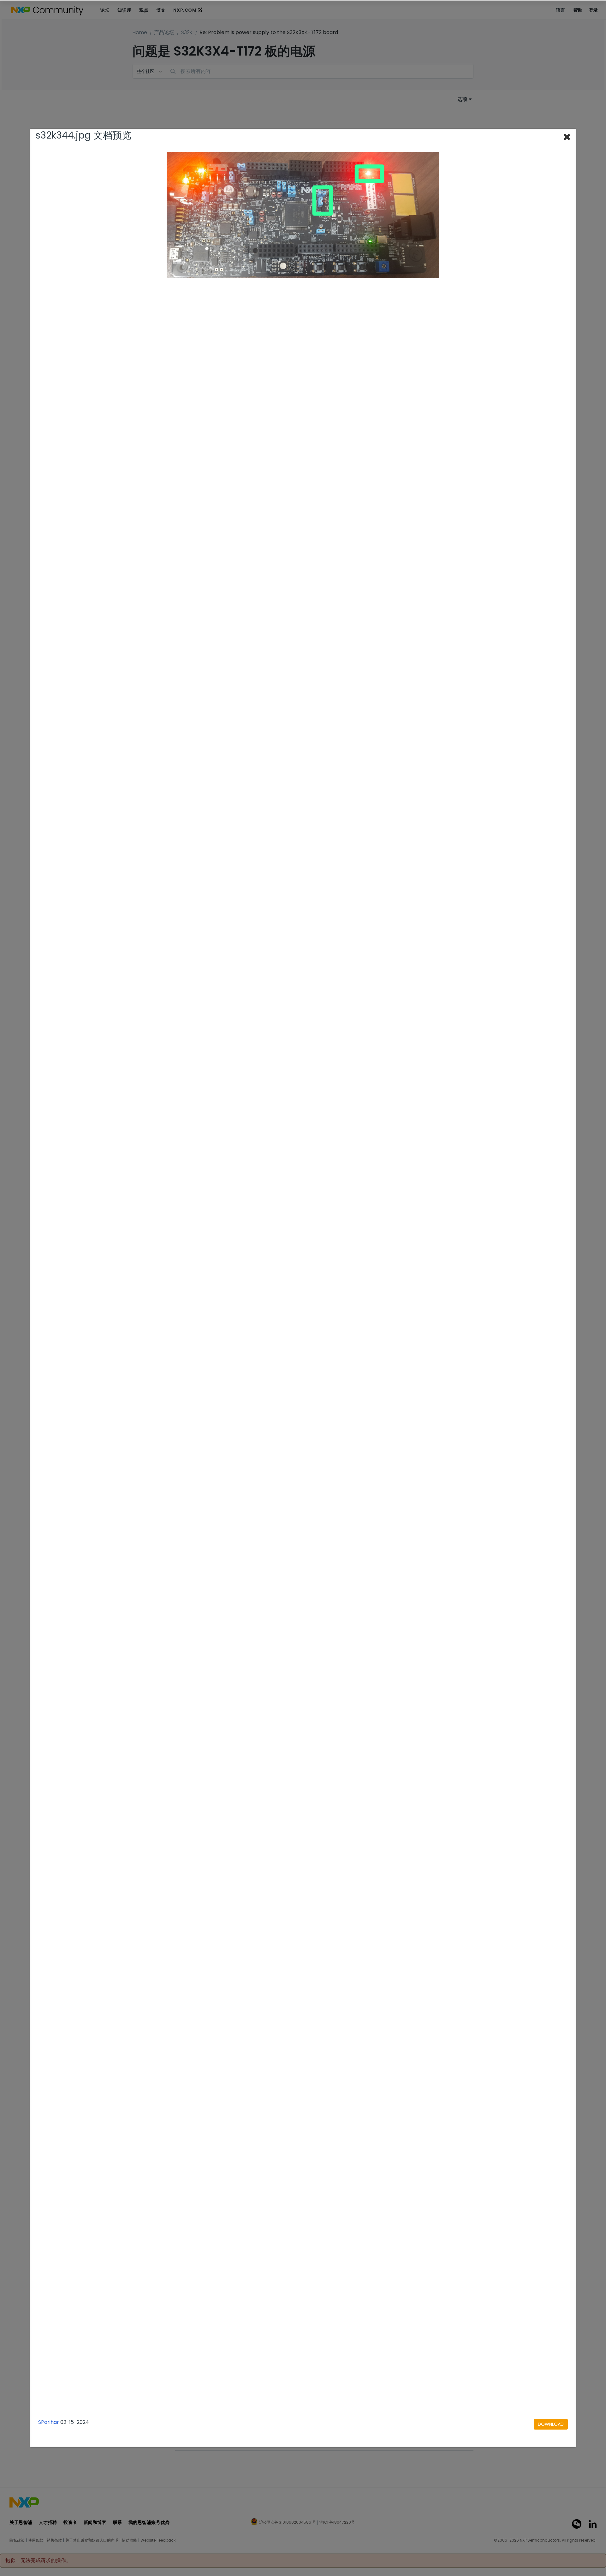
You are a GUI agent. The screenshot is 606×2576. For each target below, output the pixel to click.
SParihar (49, 2422)
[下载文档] (551, 2424)
